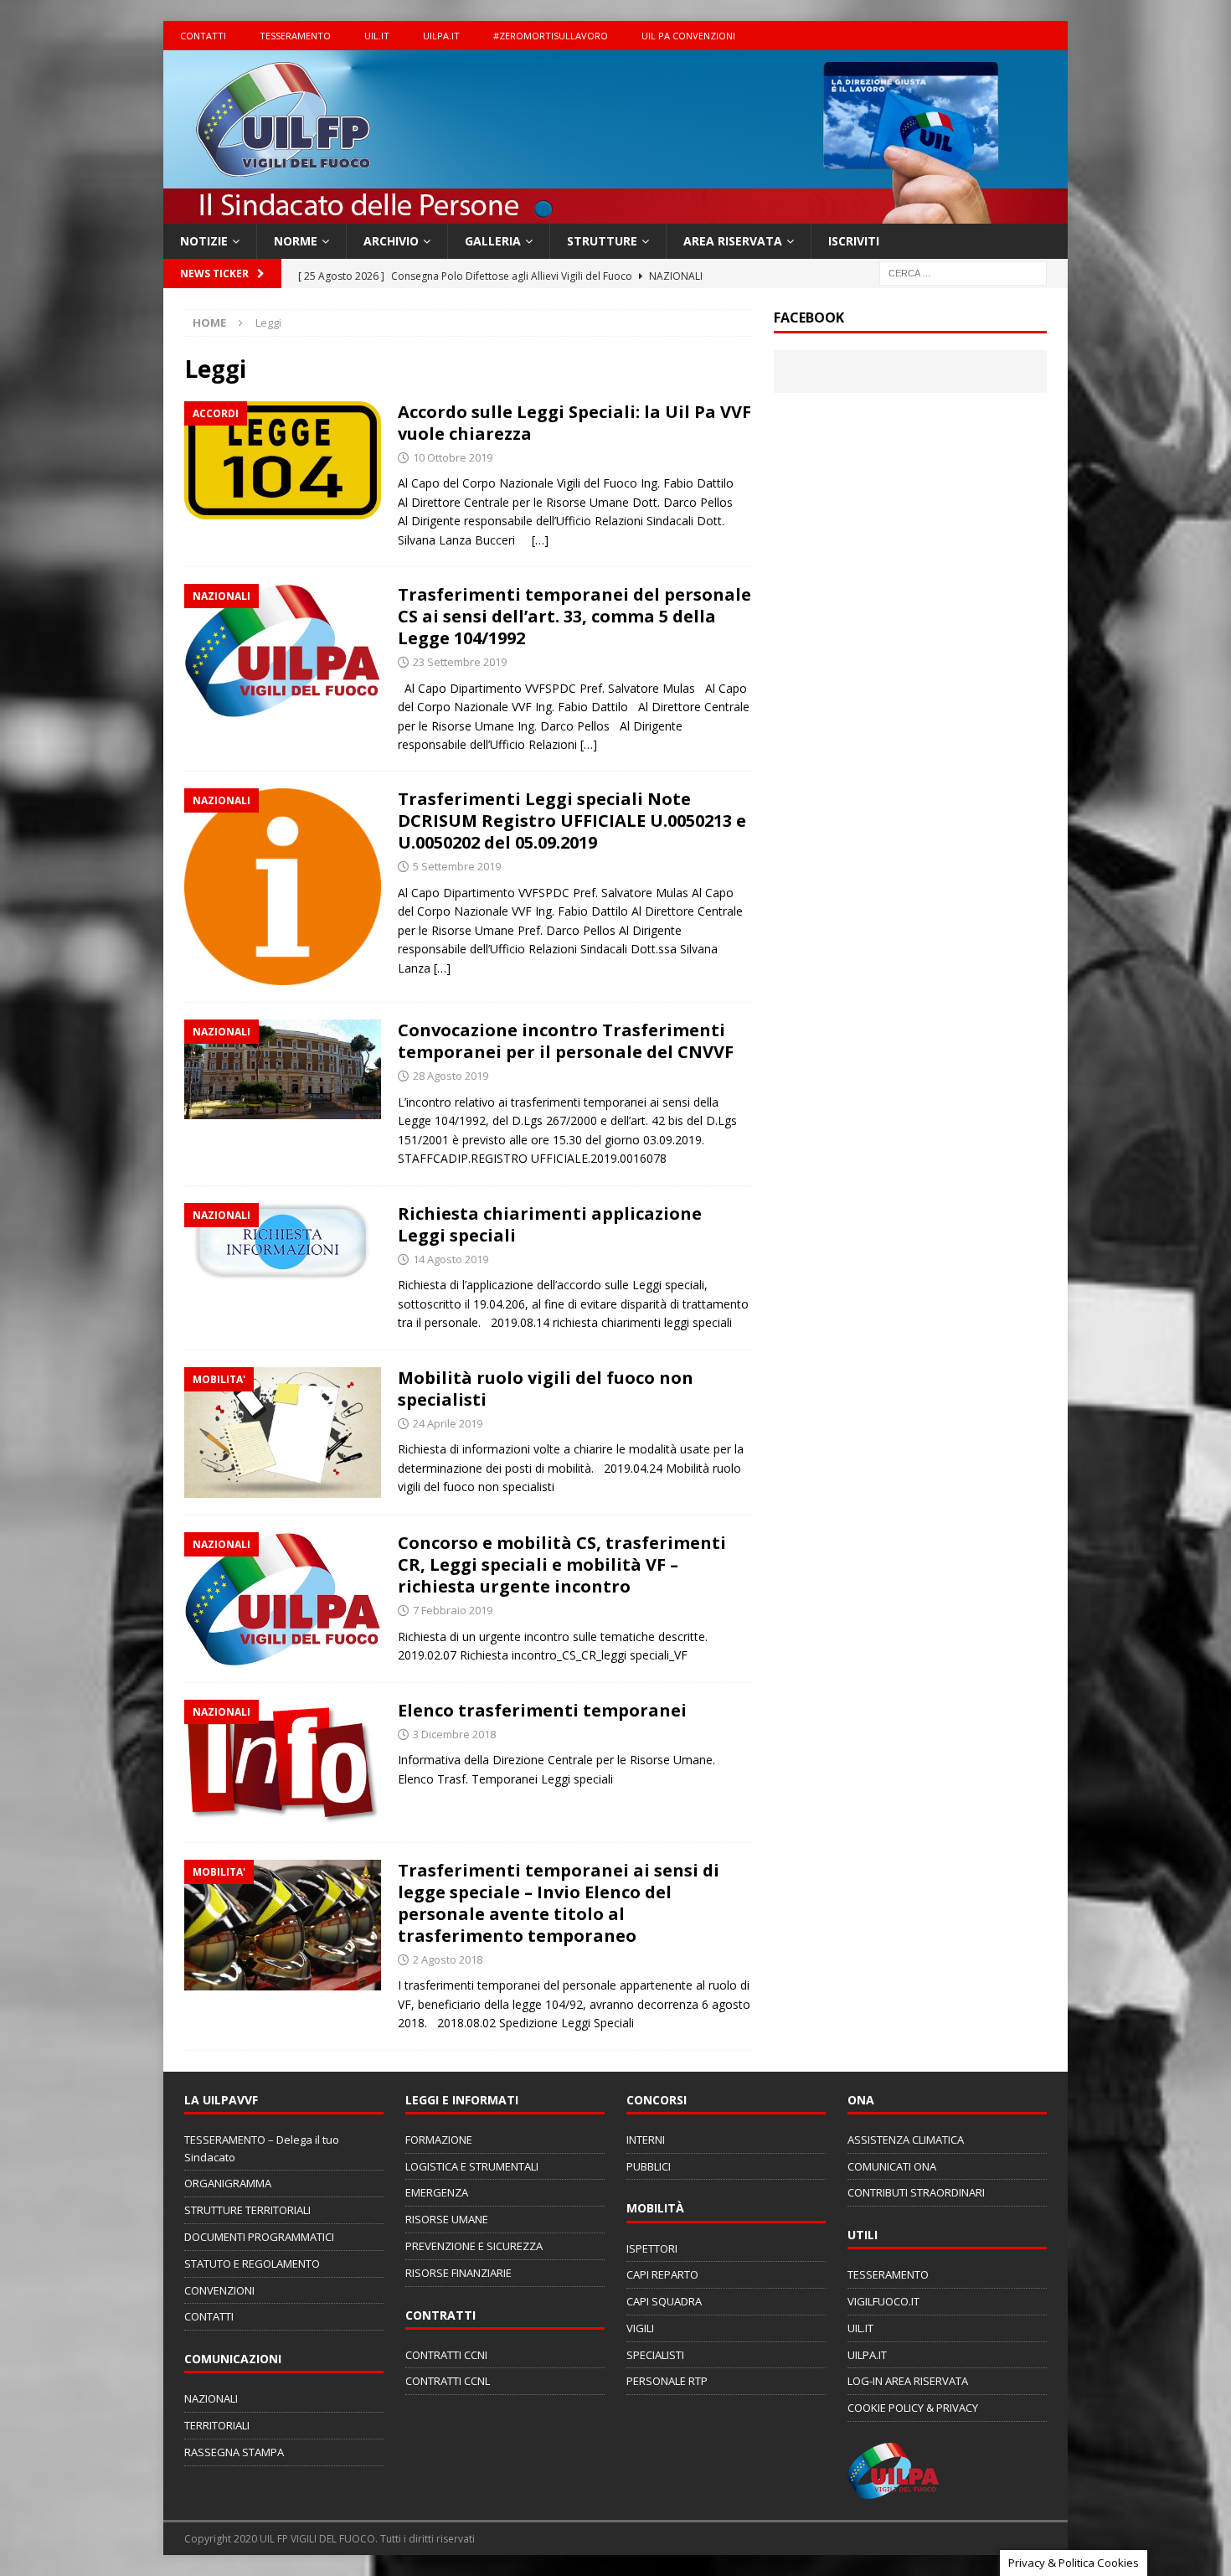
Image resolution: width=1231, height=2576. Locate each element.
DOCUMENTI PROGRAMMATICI (259, 2237)
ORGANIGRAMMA (228, 2183)
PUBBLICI (649, 2166)
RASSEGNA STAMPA (234, 2452)
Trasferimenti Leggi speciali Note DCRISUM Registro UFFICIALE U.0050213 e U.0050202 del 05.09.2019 (572, 821)
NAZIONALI (211, 2398)
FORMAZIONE (439, 2140)
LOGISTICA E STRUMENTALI (472, 2166)
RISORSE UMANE (447, 2219)
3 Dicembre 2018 (454, 1734)
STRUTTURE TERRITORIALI (247, 2210)
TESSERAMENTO (295, 36)
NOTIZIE (204, 241)
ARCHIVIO (391, 241)
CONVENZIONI (219, 2290)
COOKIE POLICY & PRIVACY (913, 2408)
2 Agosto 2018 (448, 1959)
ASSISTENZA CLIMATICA (906, 2140)
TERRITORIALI (217, 2425)
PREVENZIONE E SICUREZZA (474, 2246)
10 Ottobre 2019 (453, 457)
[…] (540, 540)
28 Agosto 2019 (451, 1076)
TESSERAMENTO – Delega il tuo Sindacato (262, 2148)
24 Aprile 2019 (448, 1423)
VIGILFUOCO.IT (883, 2301)
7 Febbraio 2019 (453, 1610)
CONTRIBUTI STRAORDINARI (916, 2192)
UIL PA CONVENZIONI (688, 36)
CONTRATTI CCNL (448, 2381)
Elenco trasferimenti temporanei (542, 1710)
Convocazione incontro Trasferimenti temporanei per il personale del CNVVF (566, 1041)
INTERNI (646, 2140)
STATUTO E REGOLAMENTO (252, 2264)
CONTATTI (203, 36)
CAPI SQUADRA (664, 2301)
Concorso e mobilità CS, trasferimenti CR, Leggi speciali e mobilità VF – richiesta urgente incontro (562, 1564)
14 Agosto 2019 (451, 1259)
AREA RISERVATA (733, 241)
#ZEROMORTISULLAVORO (551, 36)
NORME (296, 241)
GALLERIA (493, 241)
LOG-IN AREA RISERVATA (908, 2381)
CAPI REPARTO (662, 2274)
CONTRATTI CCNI (446, 2355)
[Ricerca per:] (963, 273)
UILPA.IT (441, 36)
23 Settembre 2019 (460, 662)
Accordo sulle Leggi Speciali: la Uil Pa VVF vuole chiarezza (574, 423)
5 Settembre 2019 (457, 866)
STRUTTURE (602, 241)
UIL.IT (377, 36)
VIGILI (640, 2328)
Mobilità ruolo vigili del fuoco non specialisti (546, 1389)
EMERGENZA (437, 2192)
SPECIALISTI (655, 2355)
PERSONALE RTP (667, 2381)
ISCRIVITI (854, 241)
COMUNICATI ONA (892, 2166)
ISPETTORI (652, 2248)
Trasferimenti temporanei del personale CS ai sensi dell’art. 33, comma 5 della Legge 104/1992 (574, 616)
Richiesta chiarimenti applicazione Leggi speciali (550, 1224)
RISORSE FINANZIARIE (458, 2273)
